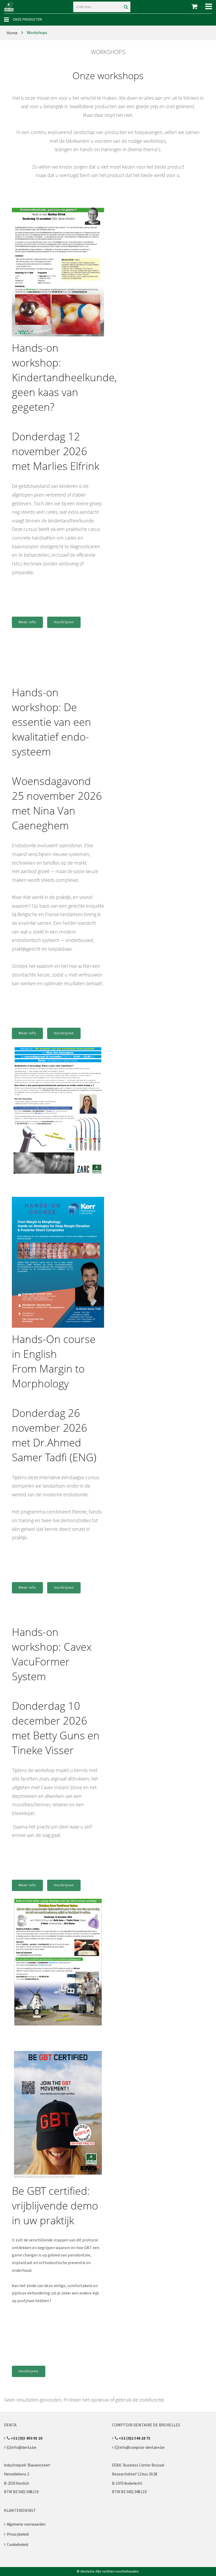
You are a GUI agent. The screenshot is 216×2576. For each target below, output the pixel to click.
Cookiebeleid (18, 2545)
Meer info (27, 622)
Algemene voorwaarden (26, 2524)
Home (12, 33)
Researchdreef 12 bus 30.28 (134, 2474)
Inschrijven (64, 622)
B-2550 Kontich (16, 2484)
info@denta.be (24, 2448)
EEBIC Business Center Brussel (138, 2465)
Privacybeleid (18, 2534)
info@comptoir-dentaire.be (142, 2448)
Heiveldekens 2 (16, 2474)
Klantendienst (20, 2511)
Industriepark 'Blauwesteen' (27, 2465)
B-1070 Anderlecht (127, 2484)
